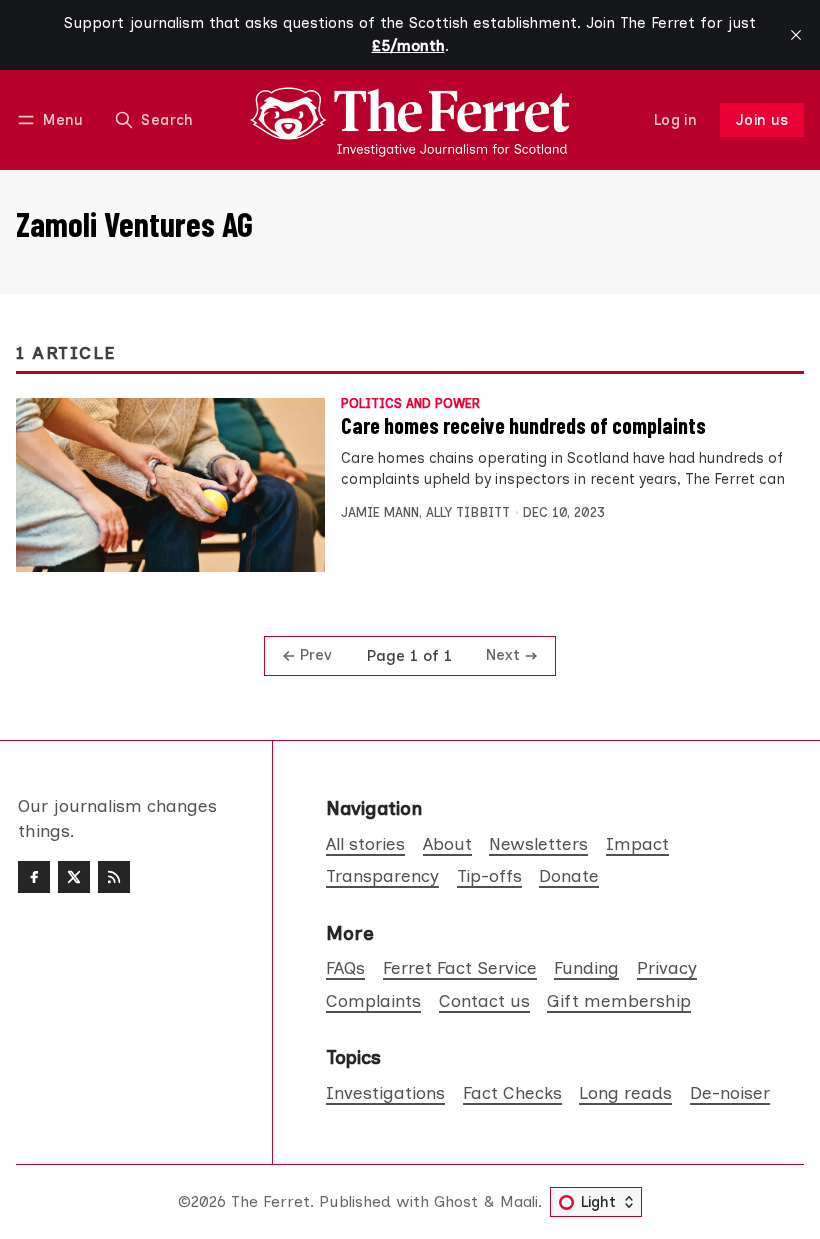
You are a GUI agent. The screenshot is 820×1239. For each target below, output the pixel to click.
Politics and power (410, 404)
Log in (675, 120)
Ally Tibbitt (468, 512)
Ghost (456, 1201)
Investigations (385, 1092)
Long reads (625, 1092)
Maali (519, 1201)
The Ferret (270, 1201)
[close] (796, 35)
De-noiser (730, 1092)
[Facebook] (34, 877)
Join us (762, 120)
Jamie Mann (380, 512)
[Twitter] (74, 877)
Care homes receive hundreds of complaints (523, 425)
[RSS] (114, 877)
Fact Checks (512, 1092)
